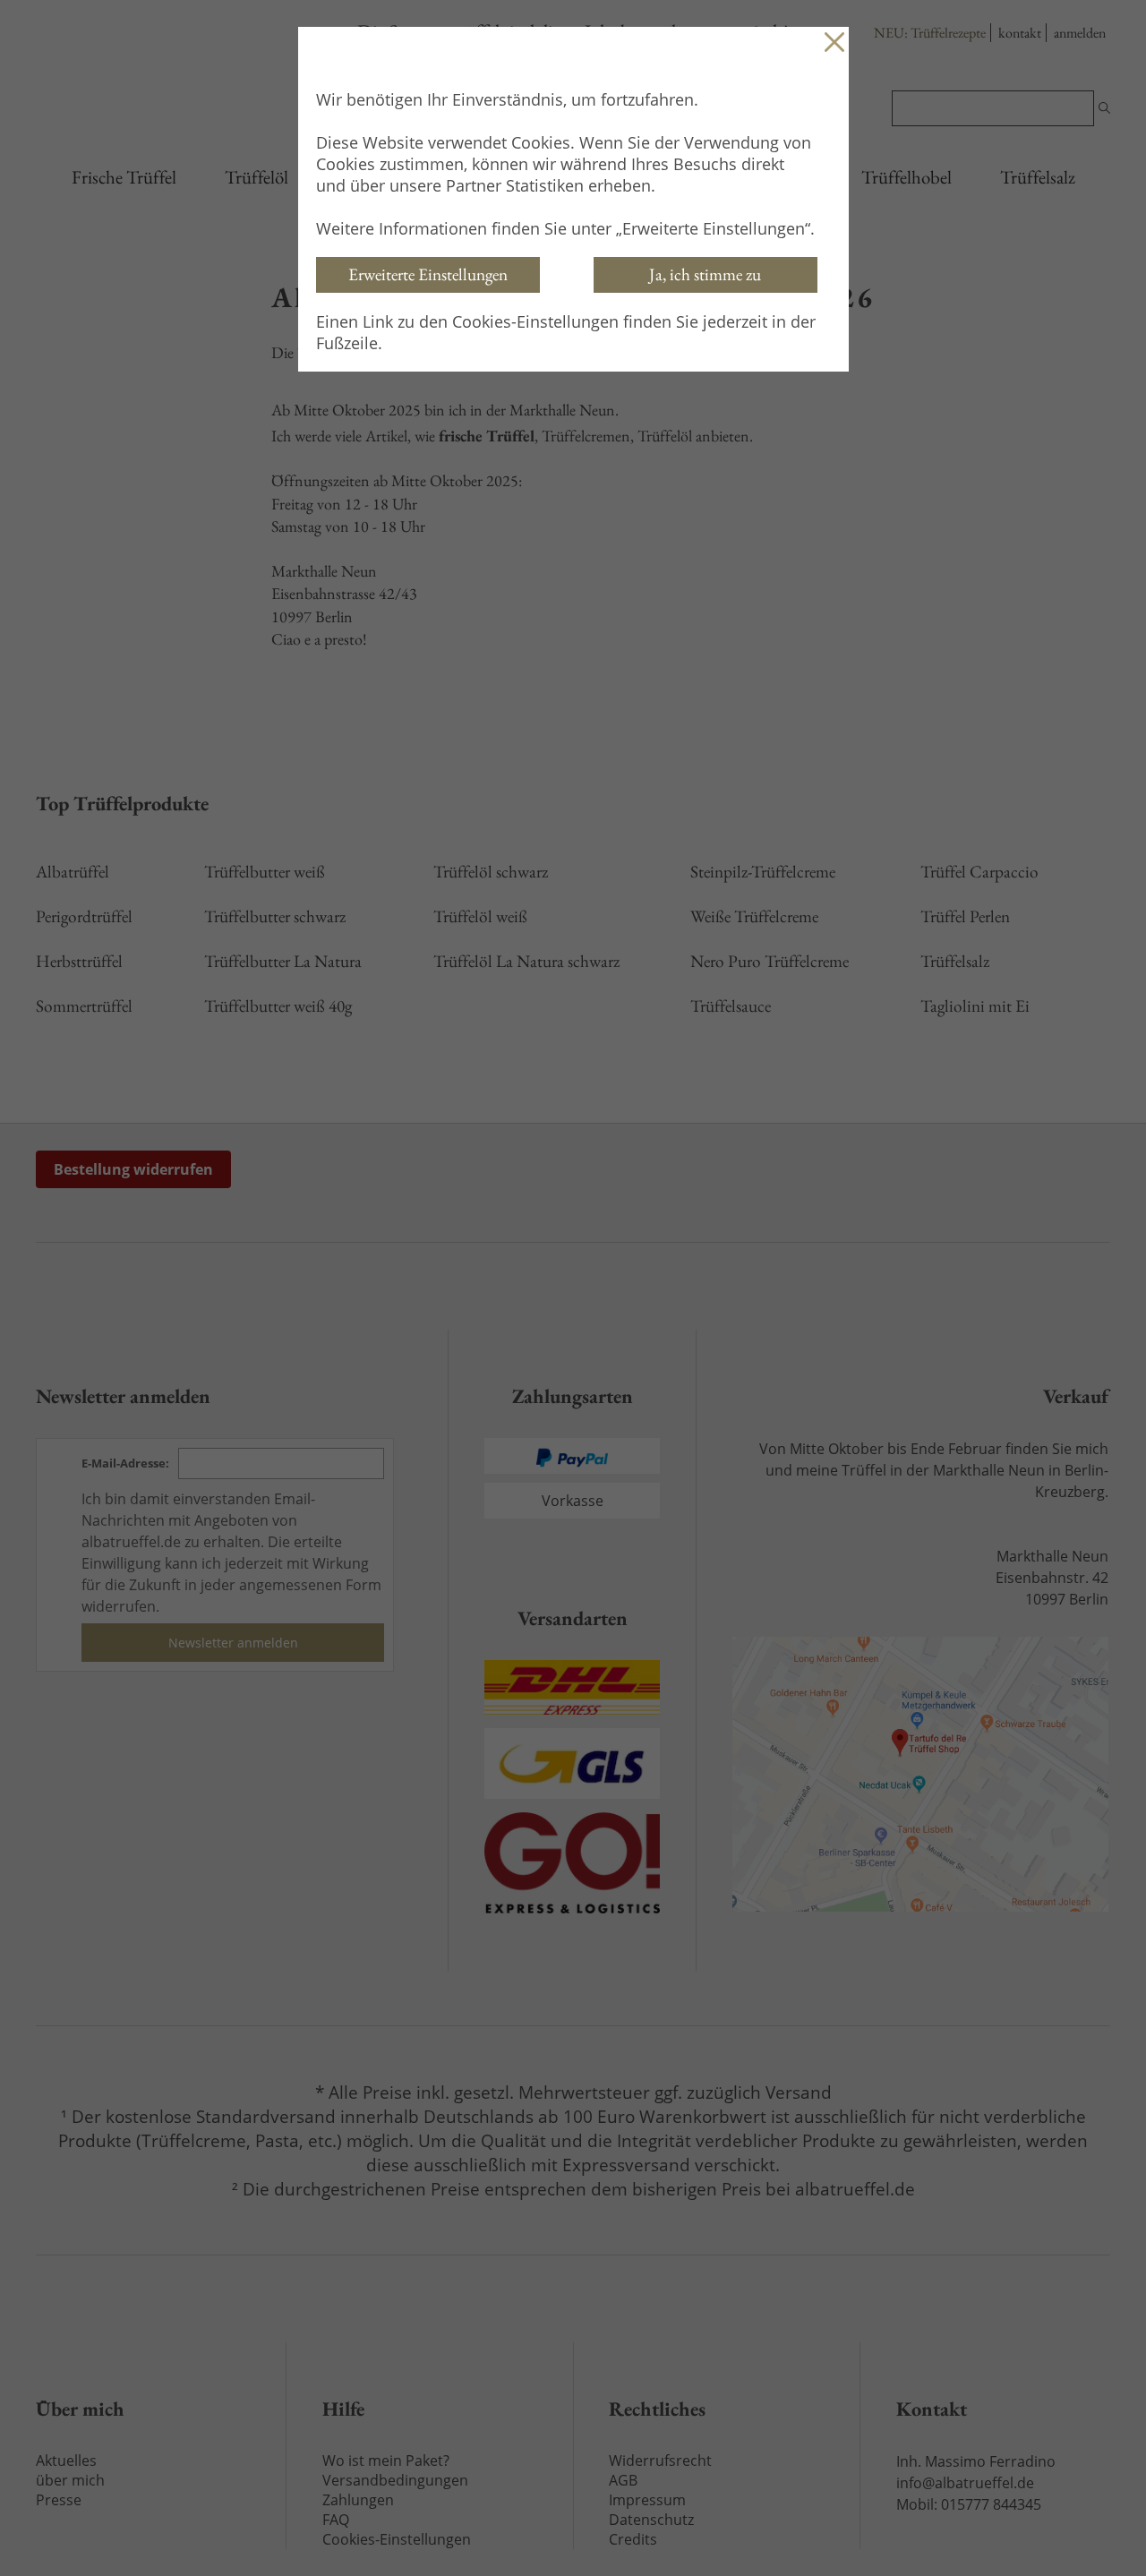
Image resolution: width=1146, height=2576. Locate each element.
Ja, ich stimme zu (705, 274)
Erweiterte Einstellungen (428, 274)
